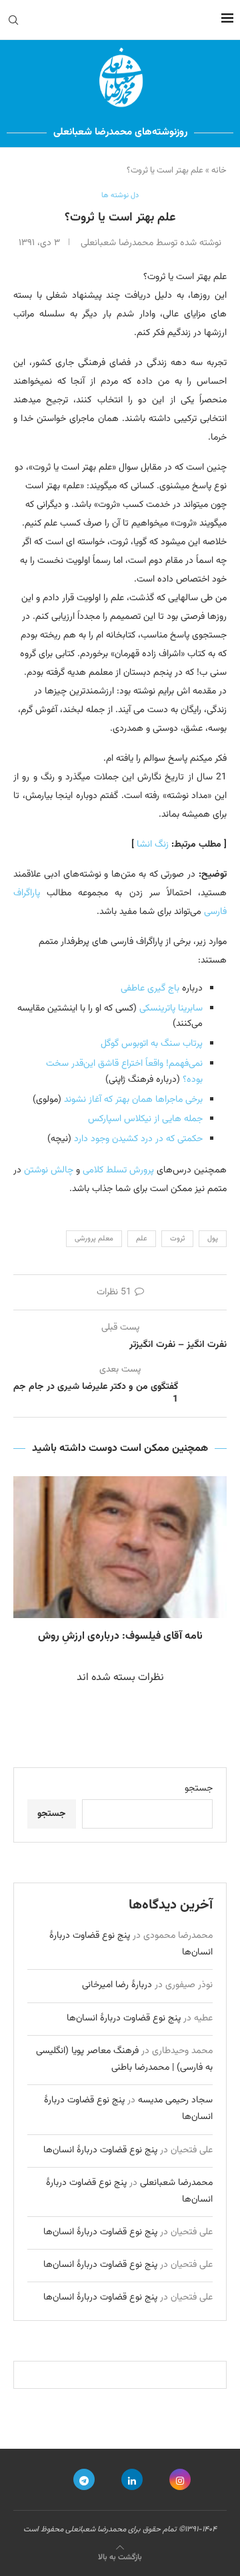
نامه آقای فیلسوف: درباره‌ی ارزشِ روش (120, 1636)
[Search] (13, 20)
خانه (219, 171)
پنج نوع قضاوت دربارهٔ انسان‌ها (124, 2018)
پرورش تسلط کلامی (118, 1170)
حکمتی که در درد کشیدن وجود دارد (138, 1139)
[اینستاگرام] (180, 2479)
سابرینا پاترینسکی (171, 1009)
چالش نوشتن (49, 1170)
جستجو (199, 1789)
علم (142, 1239)
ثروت (177, 1239)
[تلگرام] (84, 2479)
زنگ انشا (153, 845)
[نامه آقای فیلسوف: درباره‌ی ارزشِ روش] (120, 1547)
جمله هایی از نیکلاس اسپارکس (145, 1119)
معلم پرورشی (94, 1239)
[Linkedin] (132, 2479)
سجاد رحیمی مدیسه (175, 2100)
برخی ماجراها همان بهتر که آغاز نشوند (133, 1100)
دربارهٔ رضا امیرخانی (117, 1985)
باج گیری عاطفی (150, 989)
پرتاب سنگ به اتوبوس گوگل (152, 1044)
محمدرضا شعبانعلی (176, 2183)
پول (213, 1239)
